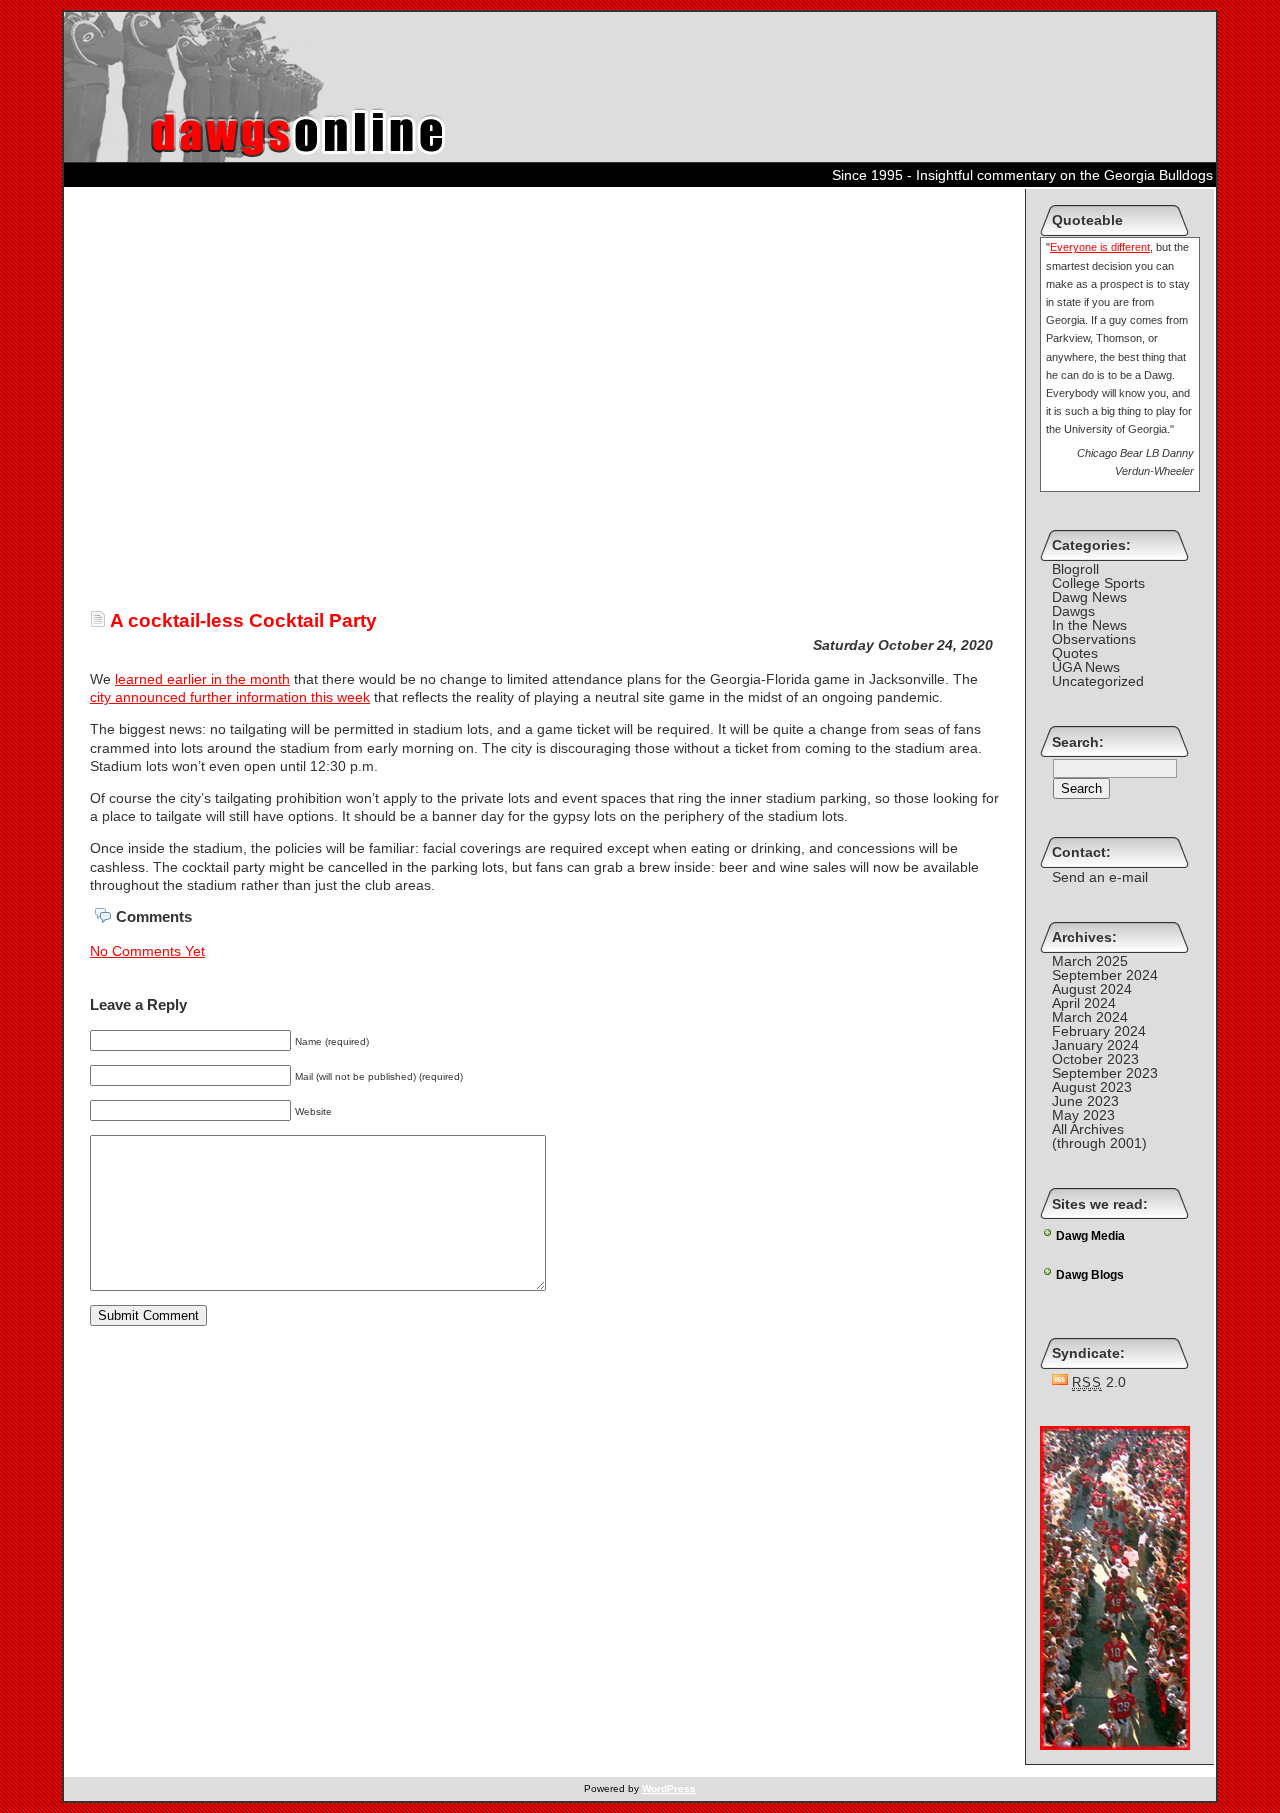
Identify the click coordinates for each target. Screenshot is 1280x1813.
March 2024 (1090, 1017)
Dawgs (1073, 611)
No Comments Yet (147, 951)
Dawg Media (1090, 1236)
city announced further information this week (230, 697)
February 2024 (1099, 1031)
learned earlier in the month (202, 679)
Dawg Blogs (1090, 1275)
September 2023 (1105, 1073)
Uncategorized (1098, 681)
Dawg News (1089, 597)
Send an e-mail (1100, 877)
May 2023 (1083, 1115)
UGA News (1086, 667)
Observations (1094, 639)
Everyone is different (1100, 247)
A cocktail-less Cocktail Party (241, 620)
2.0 (1099, 1382)
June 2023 (1085, 1101)
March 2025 (1090, 961)
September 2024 (1105, 975)
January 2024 (1095, 1045)
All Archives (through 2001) (1099, 1136)
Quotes (1075, 653)
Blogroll (1075, 569)
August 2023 (1092, 1087)
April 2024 (1084, 1003)
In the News (1089, 625)
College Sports (1098, 583)
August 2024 (1092, 989)
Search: (1078, 742)
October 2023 (1095, 1059)
